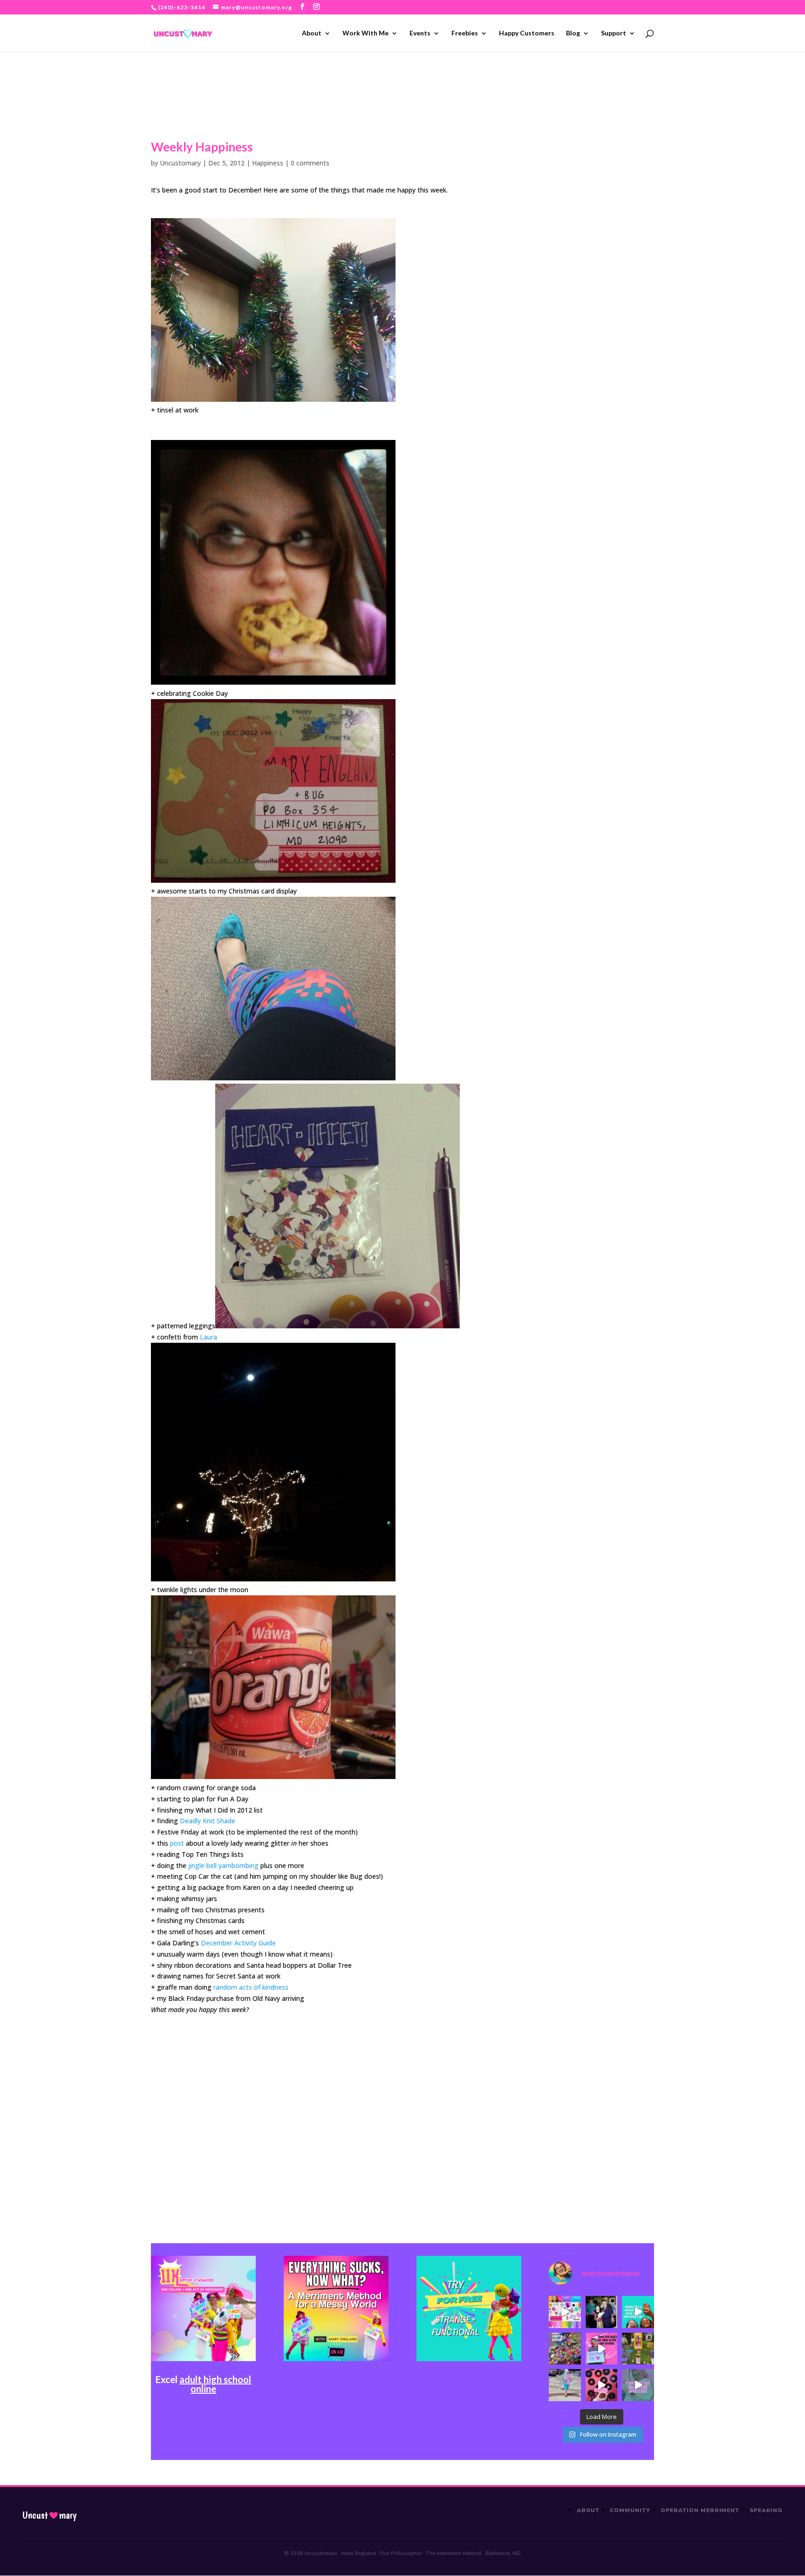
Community (630, 2510)
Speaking (766, 2510)
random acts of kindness (251, 1987)
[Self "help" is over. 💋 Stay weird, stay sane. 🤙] (638, 2312)
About (312, 33)
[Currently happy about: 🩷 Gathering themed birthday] (638, 2349)
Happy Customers (527, 33)
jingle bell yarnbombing (223, 1865)
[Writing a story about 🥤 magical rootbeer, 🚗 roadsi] (638, 2385)
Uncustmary (49, 2515)
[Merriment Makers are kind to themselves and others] (565, 2385)
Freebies (465, 33)
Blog (573, 33)
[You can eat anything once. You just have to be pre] (601, 2349)
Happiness (268, 163)
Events (420, 33)
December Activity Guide (238, 1943)
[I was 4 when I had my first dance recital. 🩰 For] (601, 2312)
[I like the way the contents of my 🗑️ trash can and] (565, 2349)
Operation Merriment (700, 2510)
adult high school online (215, 2384)
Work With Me (365, 33)
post (177, 1843)
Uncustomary (180, 163)
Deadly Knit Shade (208, 1821)
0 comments (310, 163)
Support (614, 33)
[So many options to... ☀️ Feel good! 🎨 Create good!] (565, 2312)
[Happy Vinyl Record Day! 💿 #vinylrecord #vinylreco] (601, 2385)
